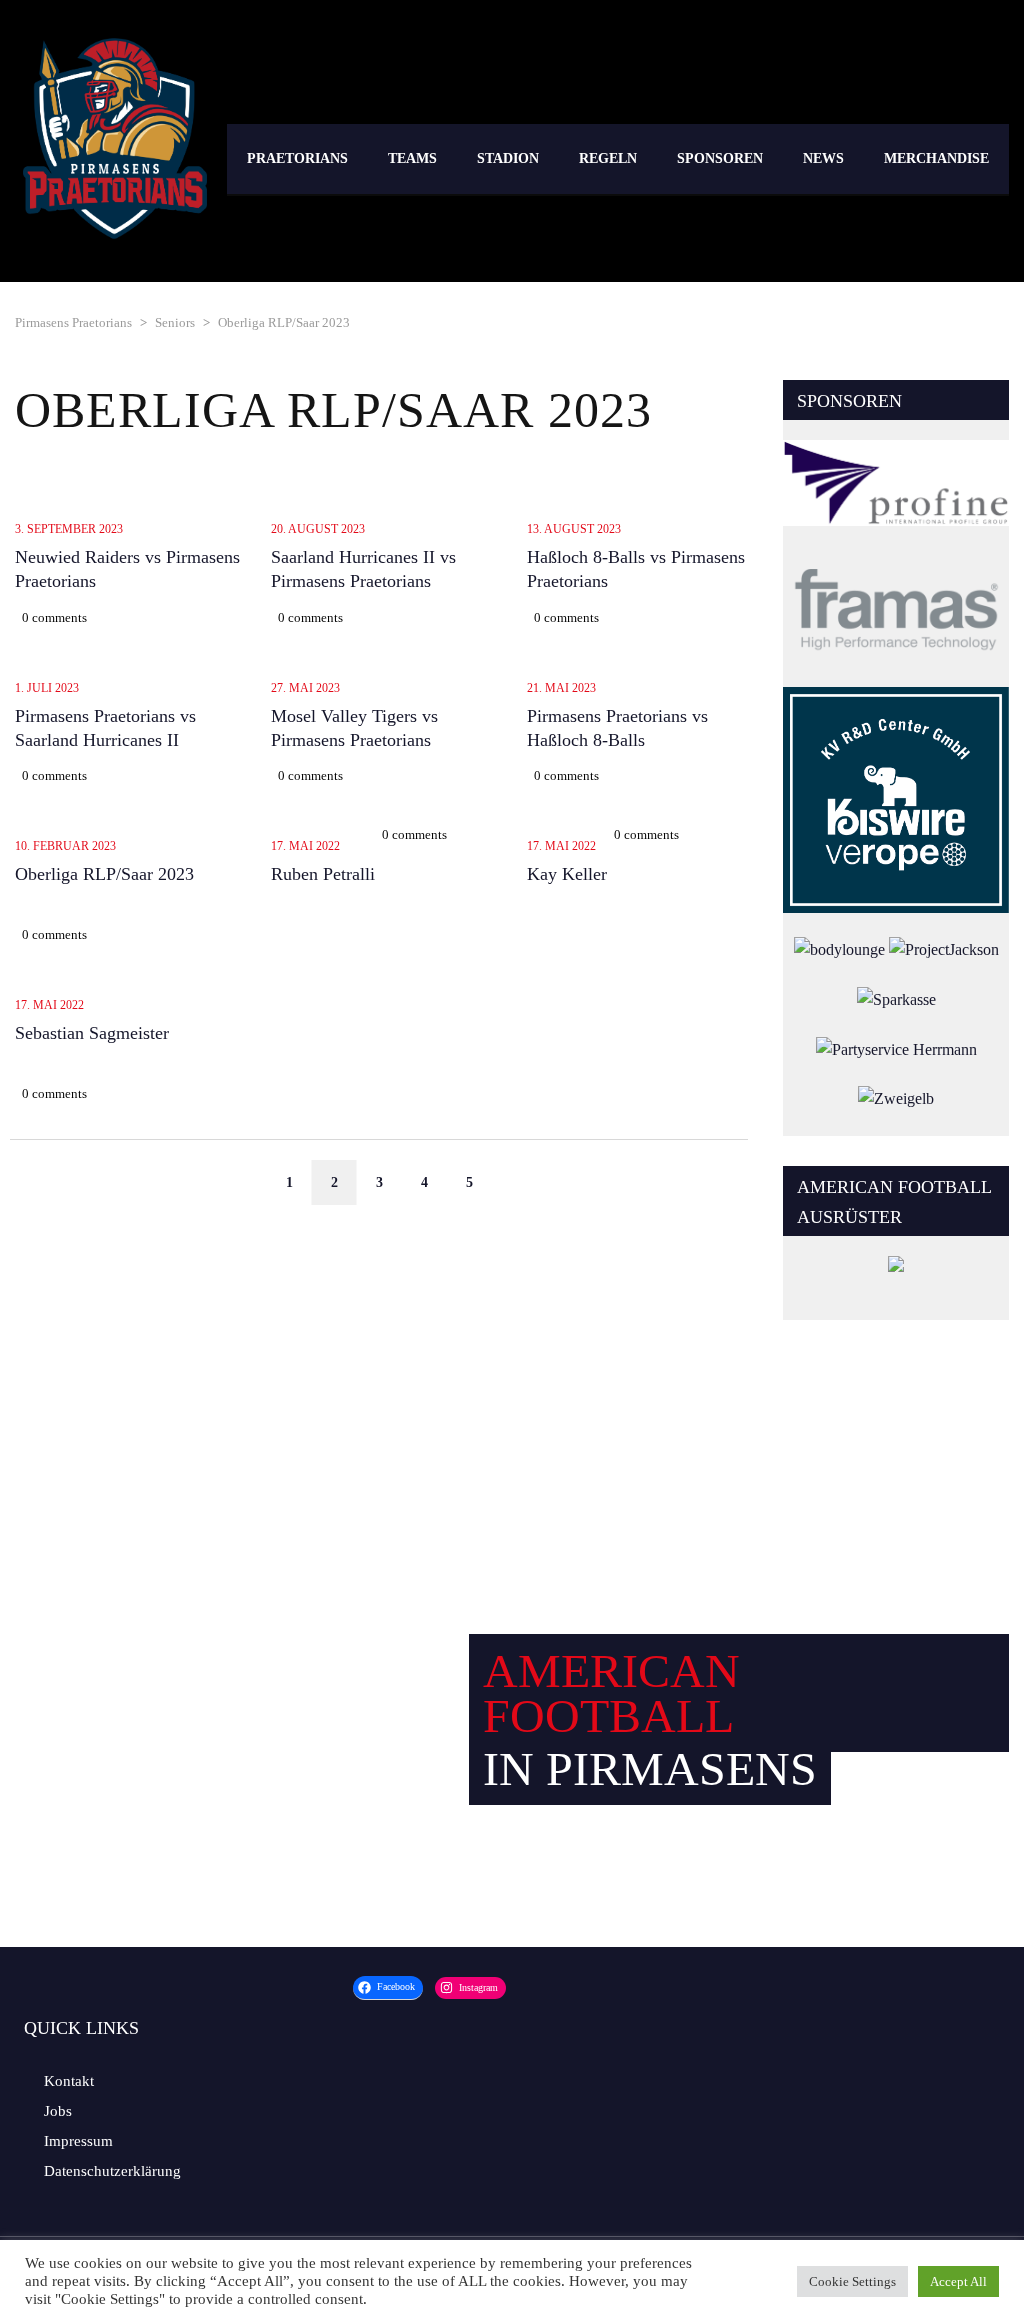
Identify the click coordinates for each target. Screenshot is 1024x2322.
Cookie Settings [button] (852, 2281)
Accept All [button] (958, 2281)
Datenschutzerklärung (112, 2171)
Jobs (58, 2111)
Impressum (78, 2141)
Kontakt (69, 2081)
